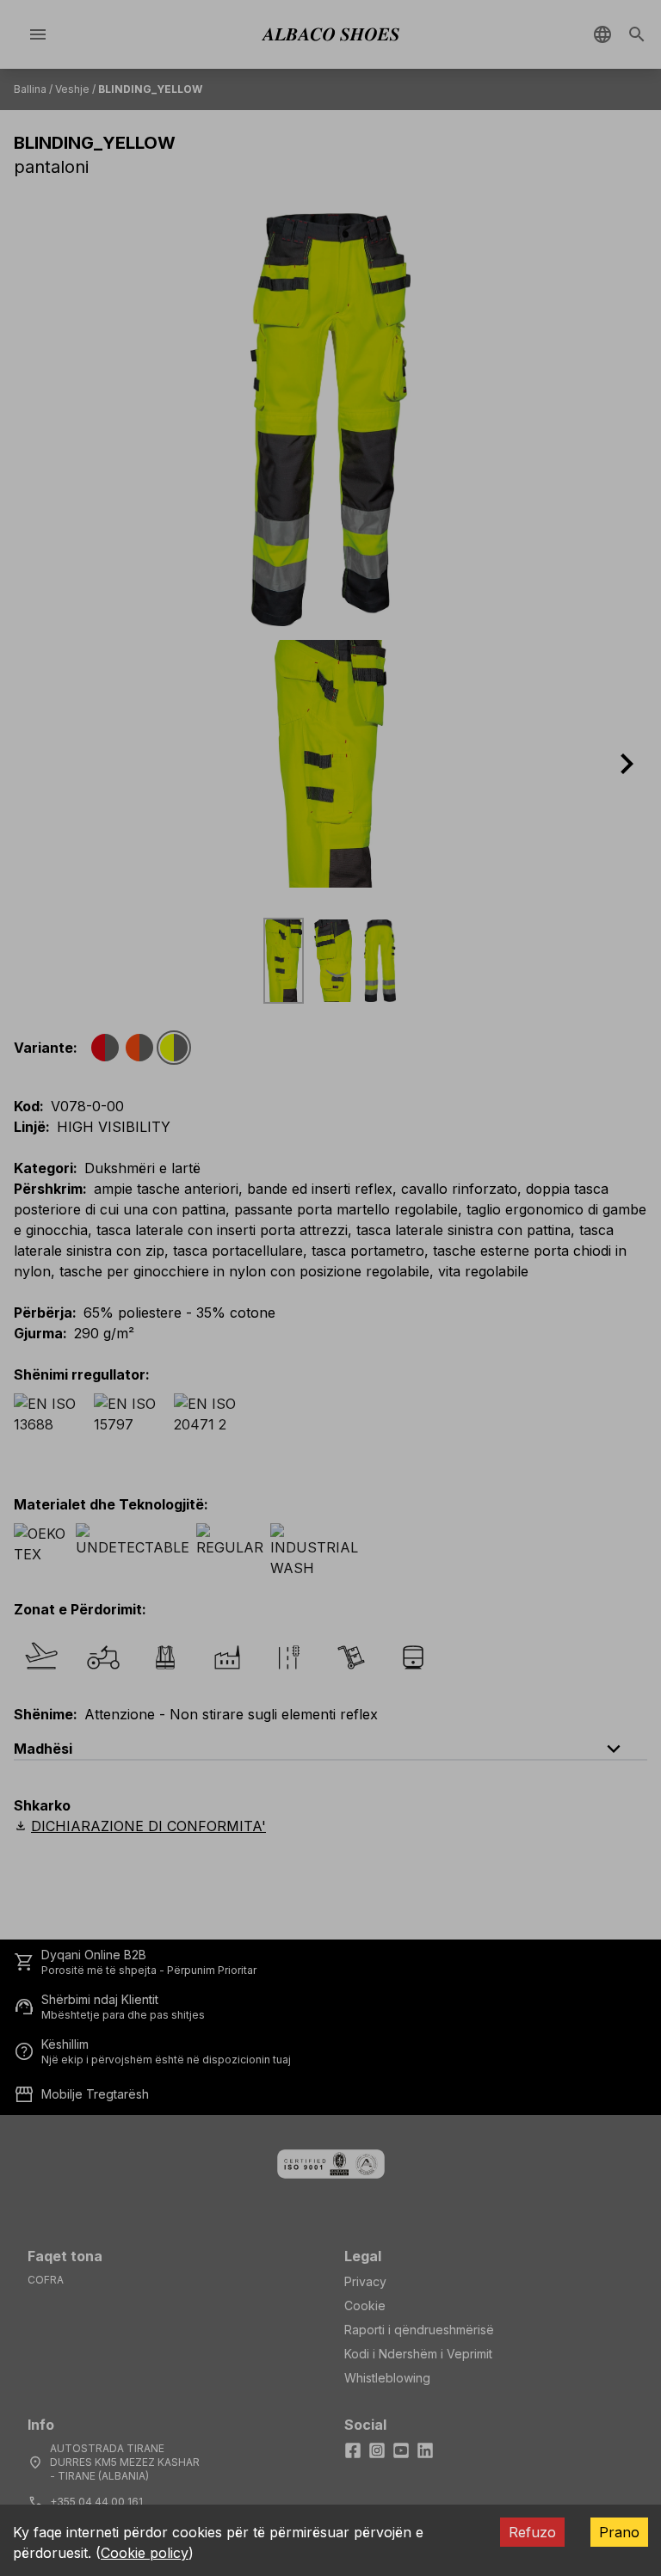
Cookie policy (145, 2553)
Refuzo (532, 2532)
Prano (619, 2532)
